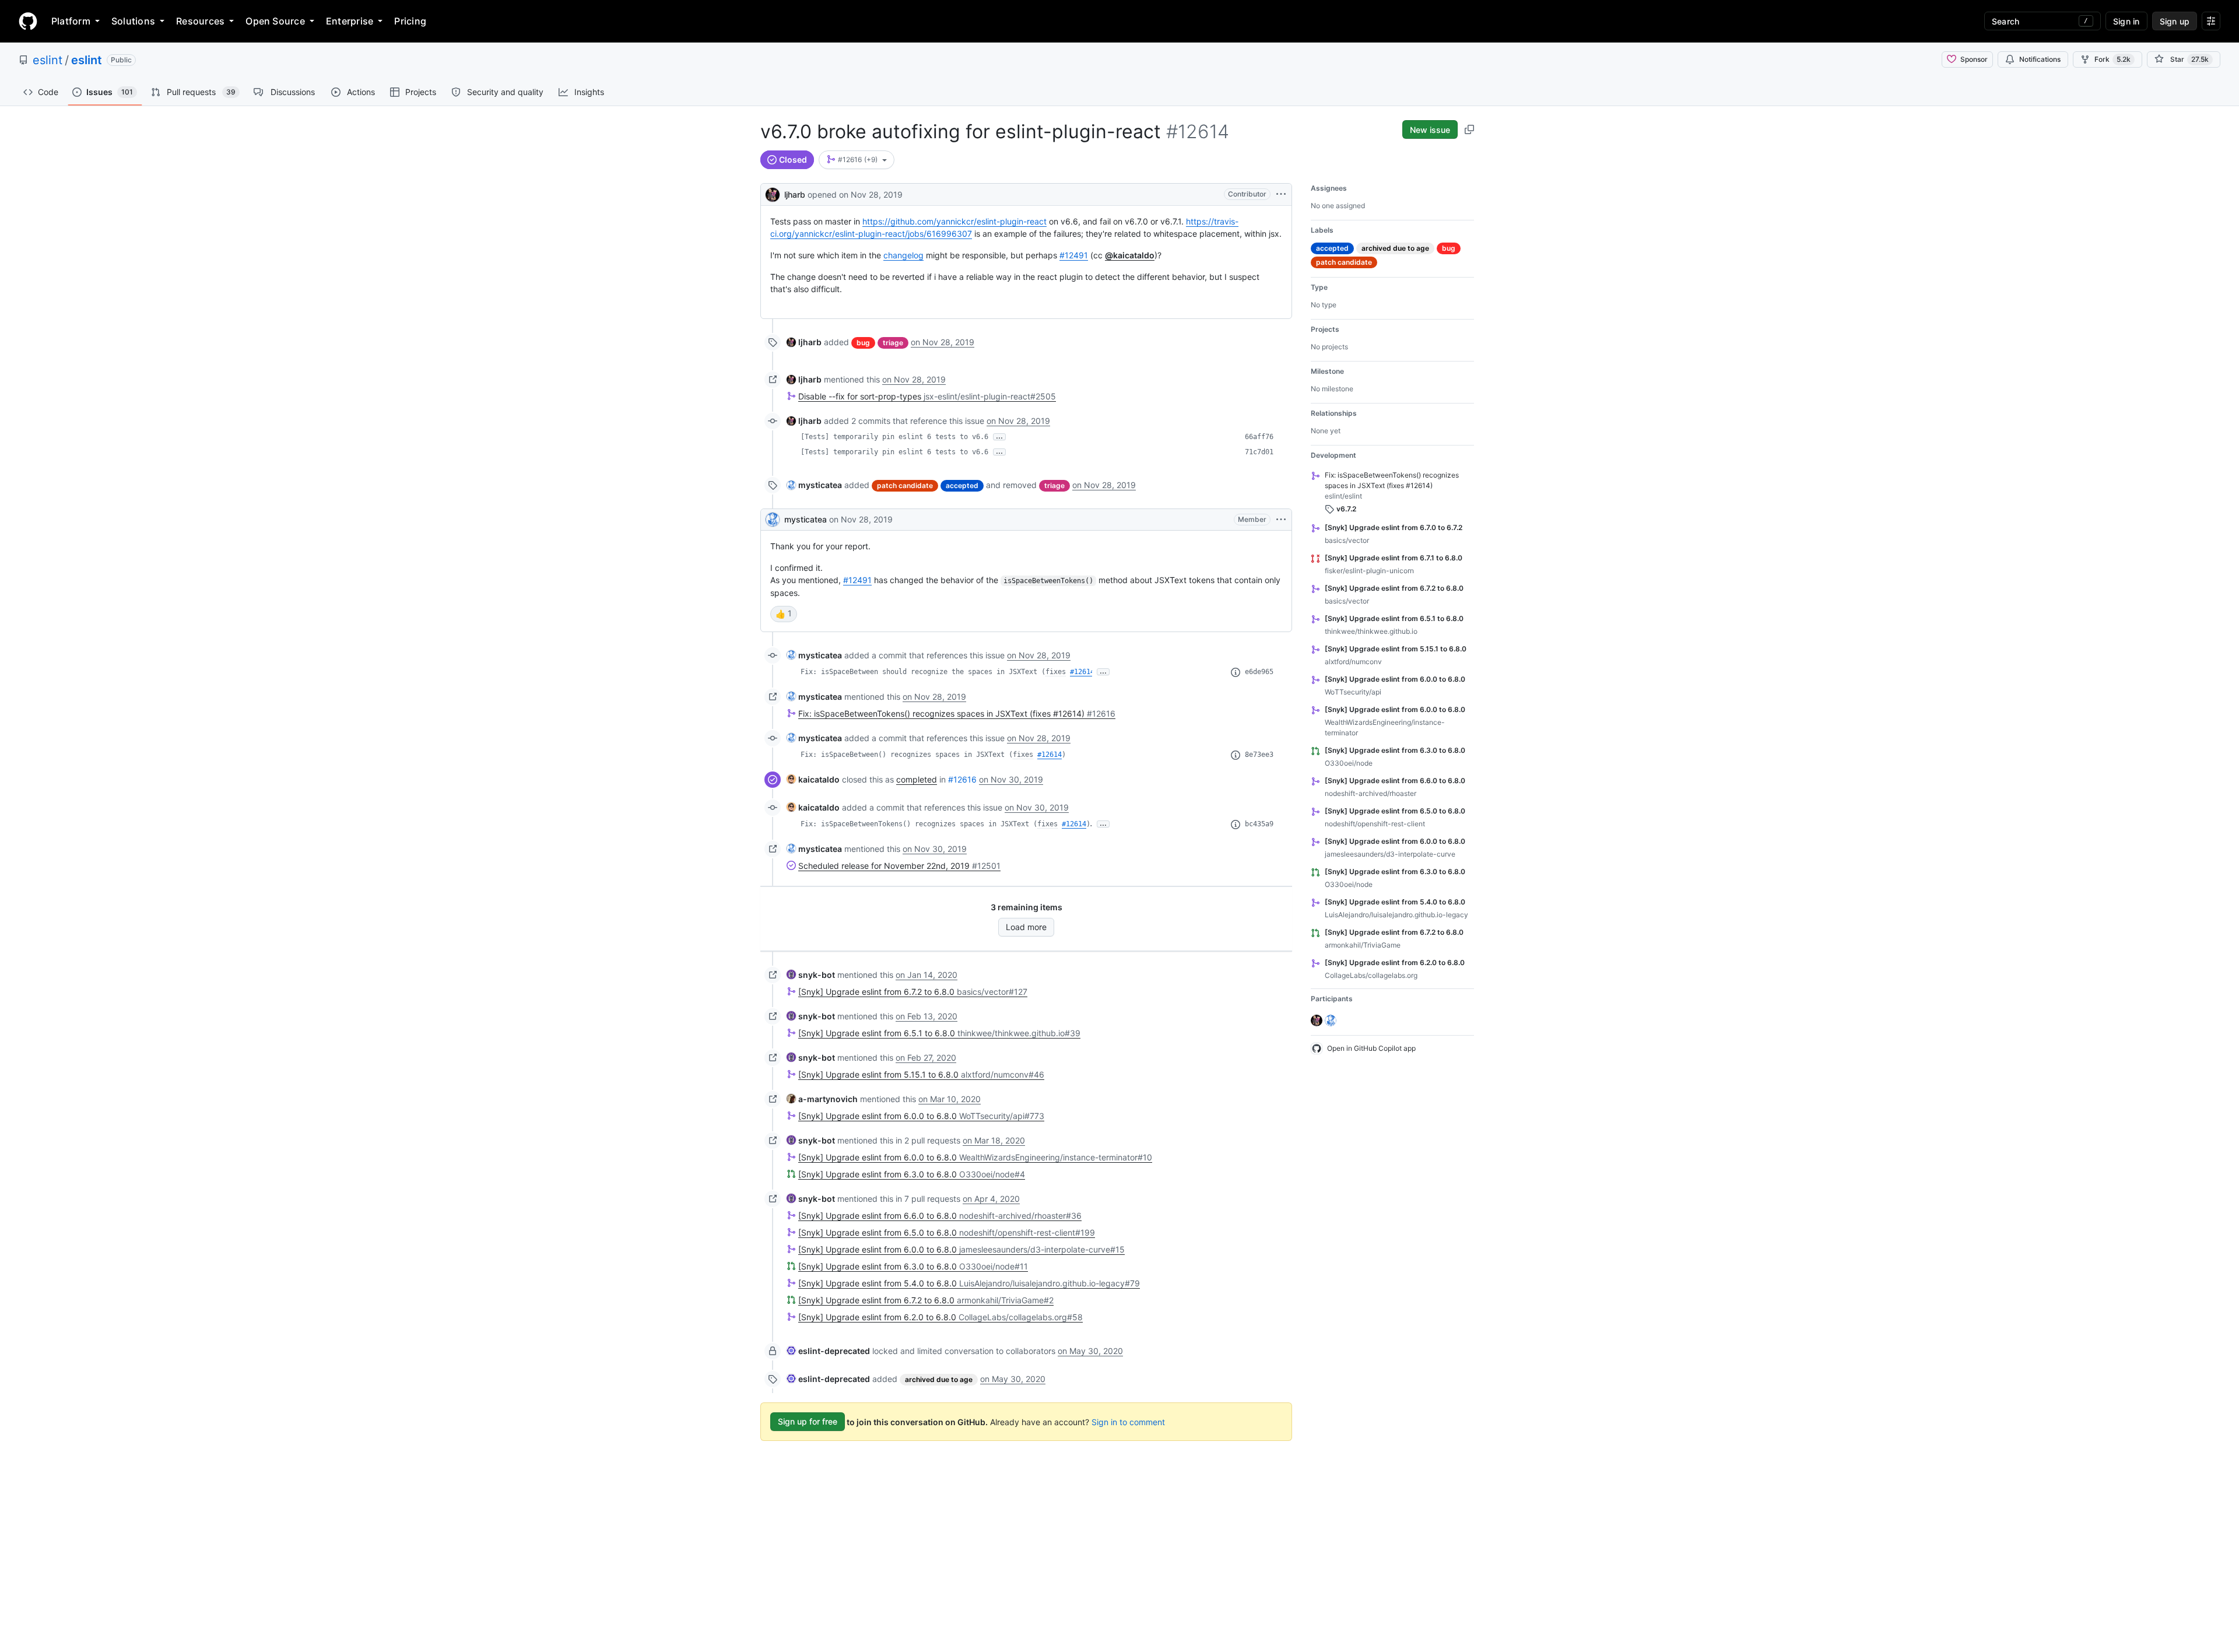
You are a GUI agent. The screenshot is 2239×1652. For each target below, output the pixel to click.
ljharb (795, 194)
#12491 (1074, 255)
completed (917, 779)
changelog (903, 255)
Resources (200, 21)
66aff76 (1259, 437)
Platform (71, 21)
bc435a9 (1259, 824)
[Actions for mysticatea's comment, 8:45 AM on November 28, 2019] (1281, 520)
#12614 (1082, 672)
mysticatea (806, 519)
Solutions (133, 21)
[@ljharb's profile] (773, 193)
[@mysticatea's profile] (773, 520)
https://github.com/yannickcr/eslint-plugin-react (954, 221)
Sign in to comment (1128, 1421)
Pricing (410, 21)
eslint (48, 60)
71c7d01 (1259, 452)
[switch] (784, 614)
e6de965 (1259, 672)
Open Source (275, 21)
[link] (804, 342)
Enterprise (350, 21)
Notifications (2040, 59)
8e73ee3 (1259, 755)
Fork (2112, 59)
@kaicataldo (1130, 255)
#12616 (962, 779)
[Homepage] (28, 21)
